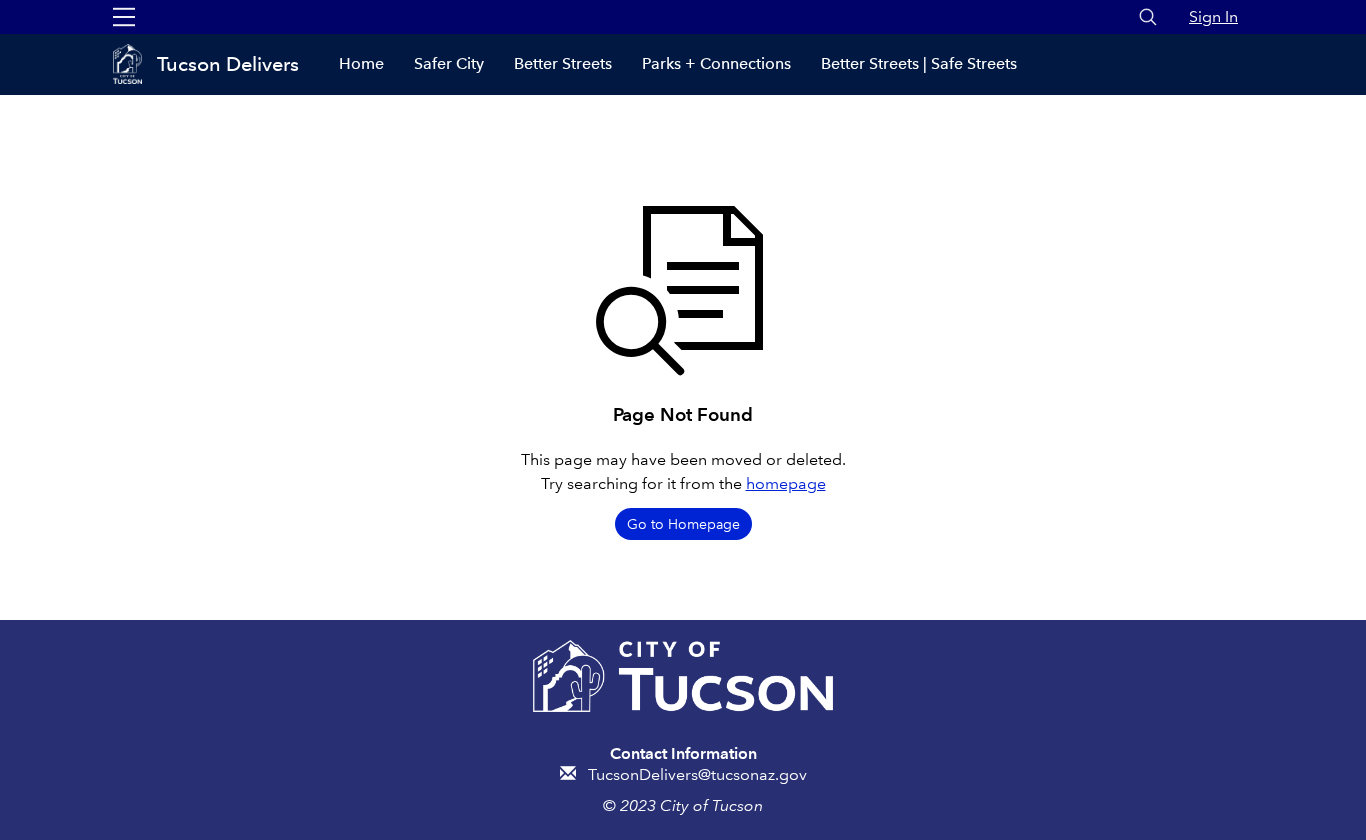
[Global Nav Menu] (124, 17)
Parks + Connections (716, 63)
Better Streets (563, 63)
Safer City (449, 63)
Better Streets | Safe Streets (919, 63)
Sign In (1213, 16)
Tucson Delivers (228, 64)
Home (361, 63)
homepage (786, 483)
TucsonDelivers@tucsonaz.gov (697, 774)
